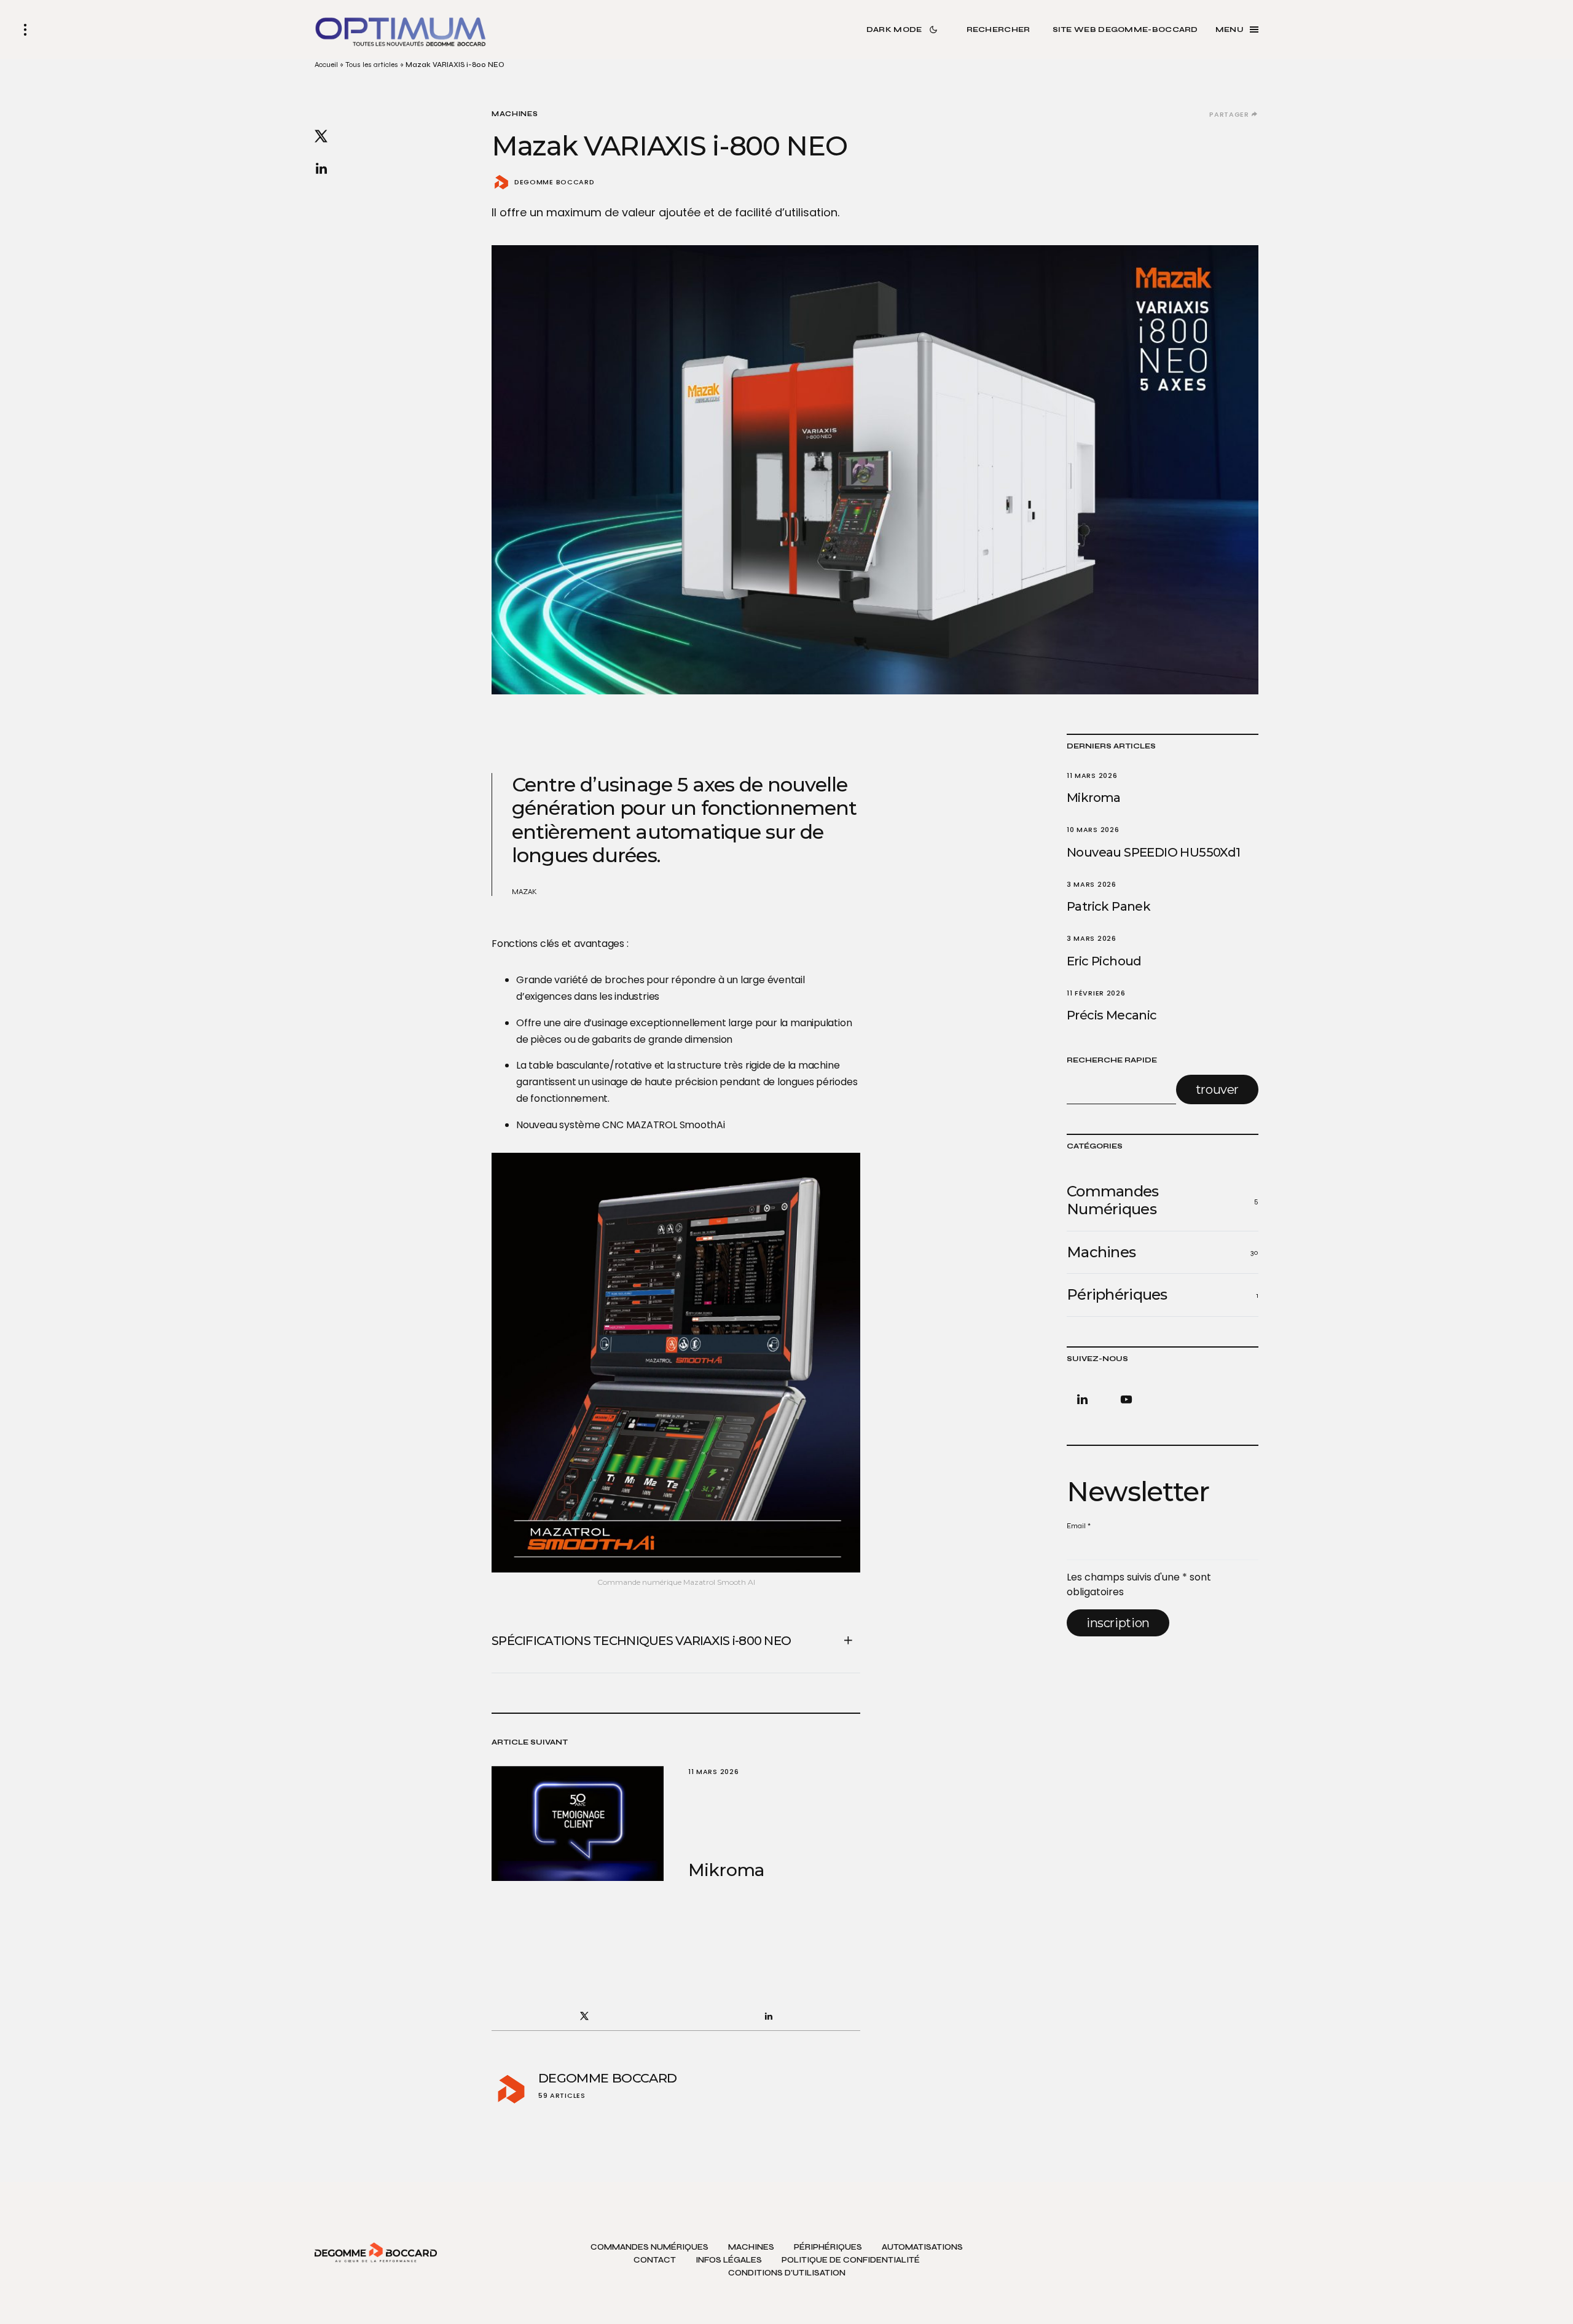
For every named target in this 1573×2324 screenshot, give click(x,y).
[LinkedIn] (1085, 1399)
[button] (25, 29)
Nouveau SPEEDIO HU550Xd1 (1154, 852)
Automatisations (922, 2247)
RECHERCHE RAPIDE (1112, 1060)
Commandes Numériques (649, 2247)
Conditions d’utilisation (787, 2273)
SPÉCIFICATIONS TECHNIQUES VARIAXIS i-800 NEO (641, 1641)
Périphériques (828, 2247)
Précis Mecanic (1112, 1015)
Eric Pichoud (1104, 961)
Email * (1079, 1526)
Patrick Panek (1108, 906)
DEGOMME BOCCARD (554, 182)
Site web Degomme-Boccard (1125, 29)
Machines (515, 114)
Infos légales (729, 2260)
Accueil (326, 65)
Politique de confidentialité (851, 2260)
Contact (655, 2260)
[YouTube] (1124, 1399)
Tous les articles (372, 65)
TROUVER (1217, 1089)
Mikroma (1094, 798)
